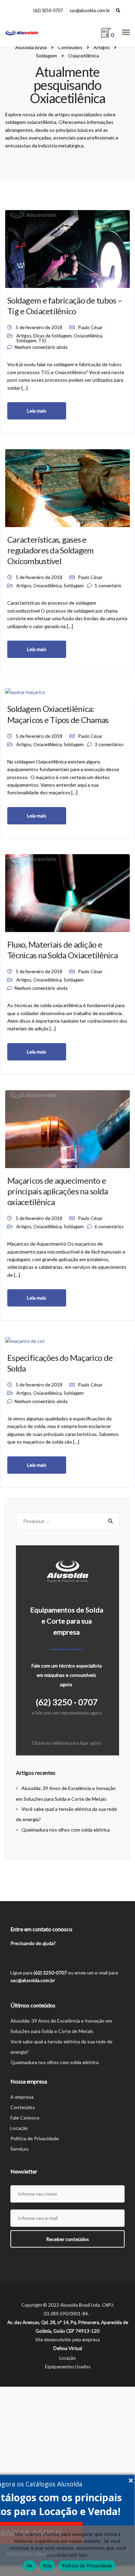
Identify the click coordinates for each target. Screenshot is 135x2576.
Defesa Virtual (68, 2348)
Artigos (24, 336)
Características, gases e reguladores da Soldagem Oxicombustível (50, 550)
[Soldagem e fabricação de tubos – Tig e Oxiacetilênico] (67, 248)
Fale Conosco (25, 2118)
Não (47, 2566)
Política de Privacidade (35, 2138)
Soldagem (26, 341)
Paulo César (90, 327)
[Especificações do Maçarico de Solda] (25, 1340)
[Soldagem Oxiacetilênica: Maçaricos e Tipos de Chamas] (25, 692)
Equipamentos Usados (68, 2367)
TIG (42, 341)
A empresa (22, 2097)
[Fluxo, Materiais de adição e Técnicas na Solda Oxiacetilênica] (67, 892)
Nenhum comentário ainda (41, 347)
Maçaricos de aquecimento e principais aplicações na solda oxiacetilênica (57, 1191)
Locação (19, 2128)
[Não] (126, 2551)
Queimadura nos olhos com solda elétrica (66, 1830)
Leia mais (37, 411)
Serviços (20, 2149)
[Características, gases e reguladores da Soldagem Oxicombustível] (67, 487)
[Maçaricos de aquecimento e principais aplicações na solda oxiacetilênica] (67, 1128)
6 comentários (109, 1227)
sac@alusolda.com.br (90, 11)
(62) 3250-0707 (48, 11)
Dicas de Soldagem (52, 336)
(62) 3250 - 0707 (67, 1702)
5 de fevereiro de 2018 (39, 327)
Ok (29, 2566)
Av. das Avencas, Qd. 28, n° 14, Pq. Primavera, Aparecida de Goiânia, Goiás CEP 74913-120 (68, 2327)
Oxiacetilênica (88, 336)
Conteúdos (23, 2107)
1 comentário (108, 586)
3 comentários (109, 744)
